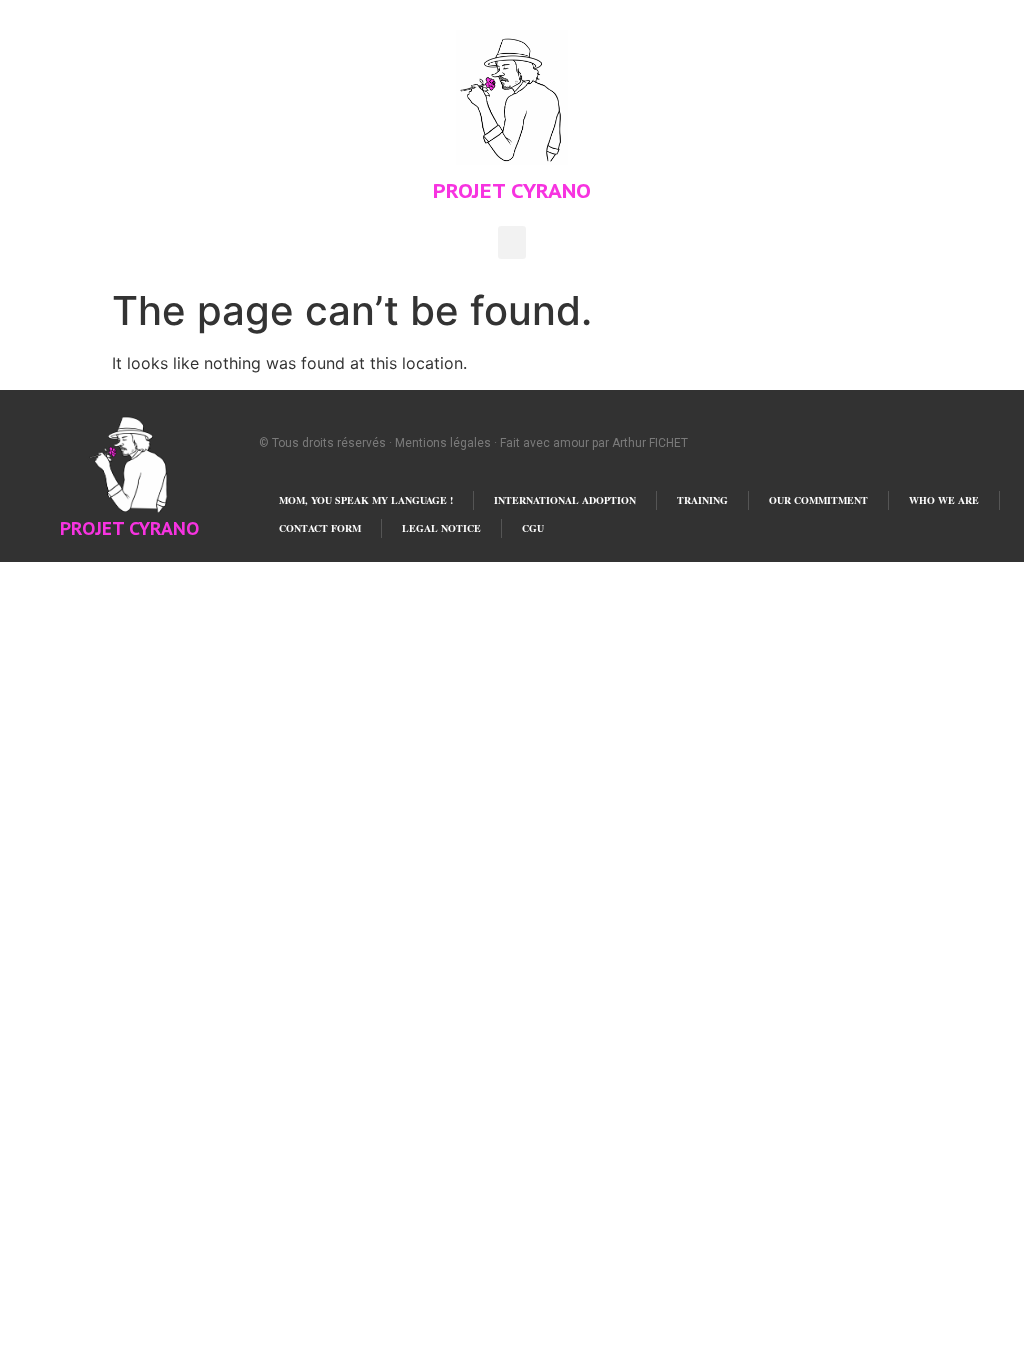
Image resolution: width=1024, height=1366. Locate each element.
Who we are (944, 500)
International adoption (565, 500)
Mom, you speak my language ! (366, 500)
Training (702, 500)
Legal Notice (441, 528)
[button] (512, 242)
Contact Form (320, 528)
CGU (533, 528)
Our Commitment (818, 500)
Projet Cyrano (512, 190)
